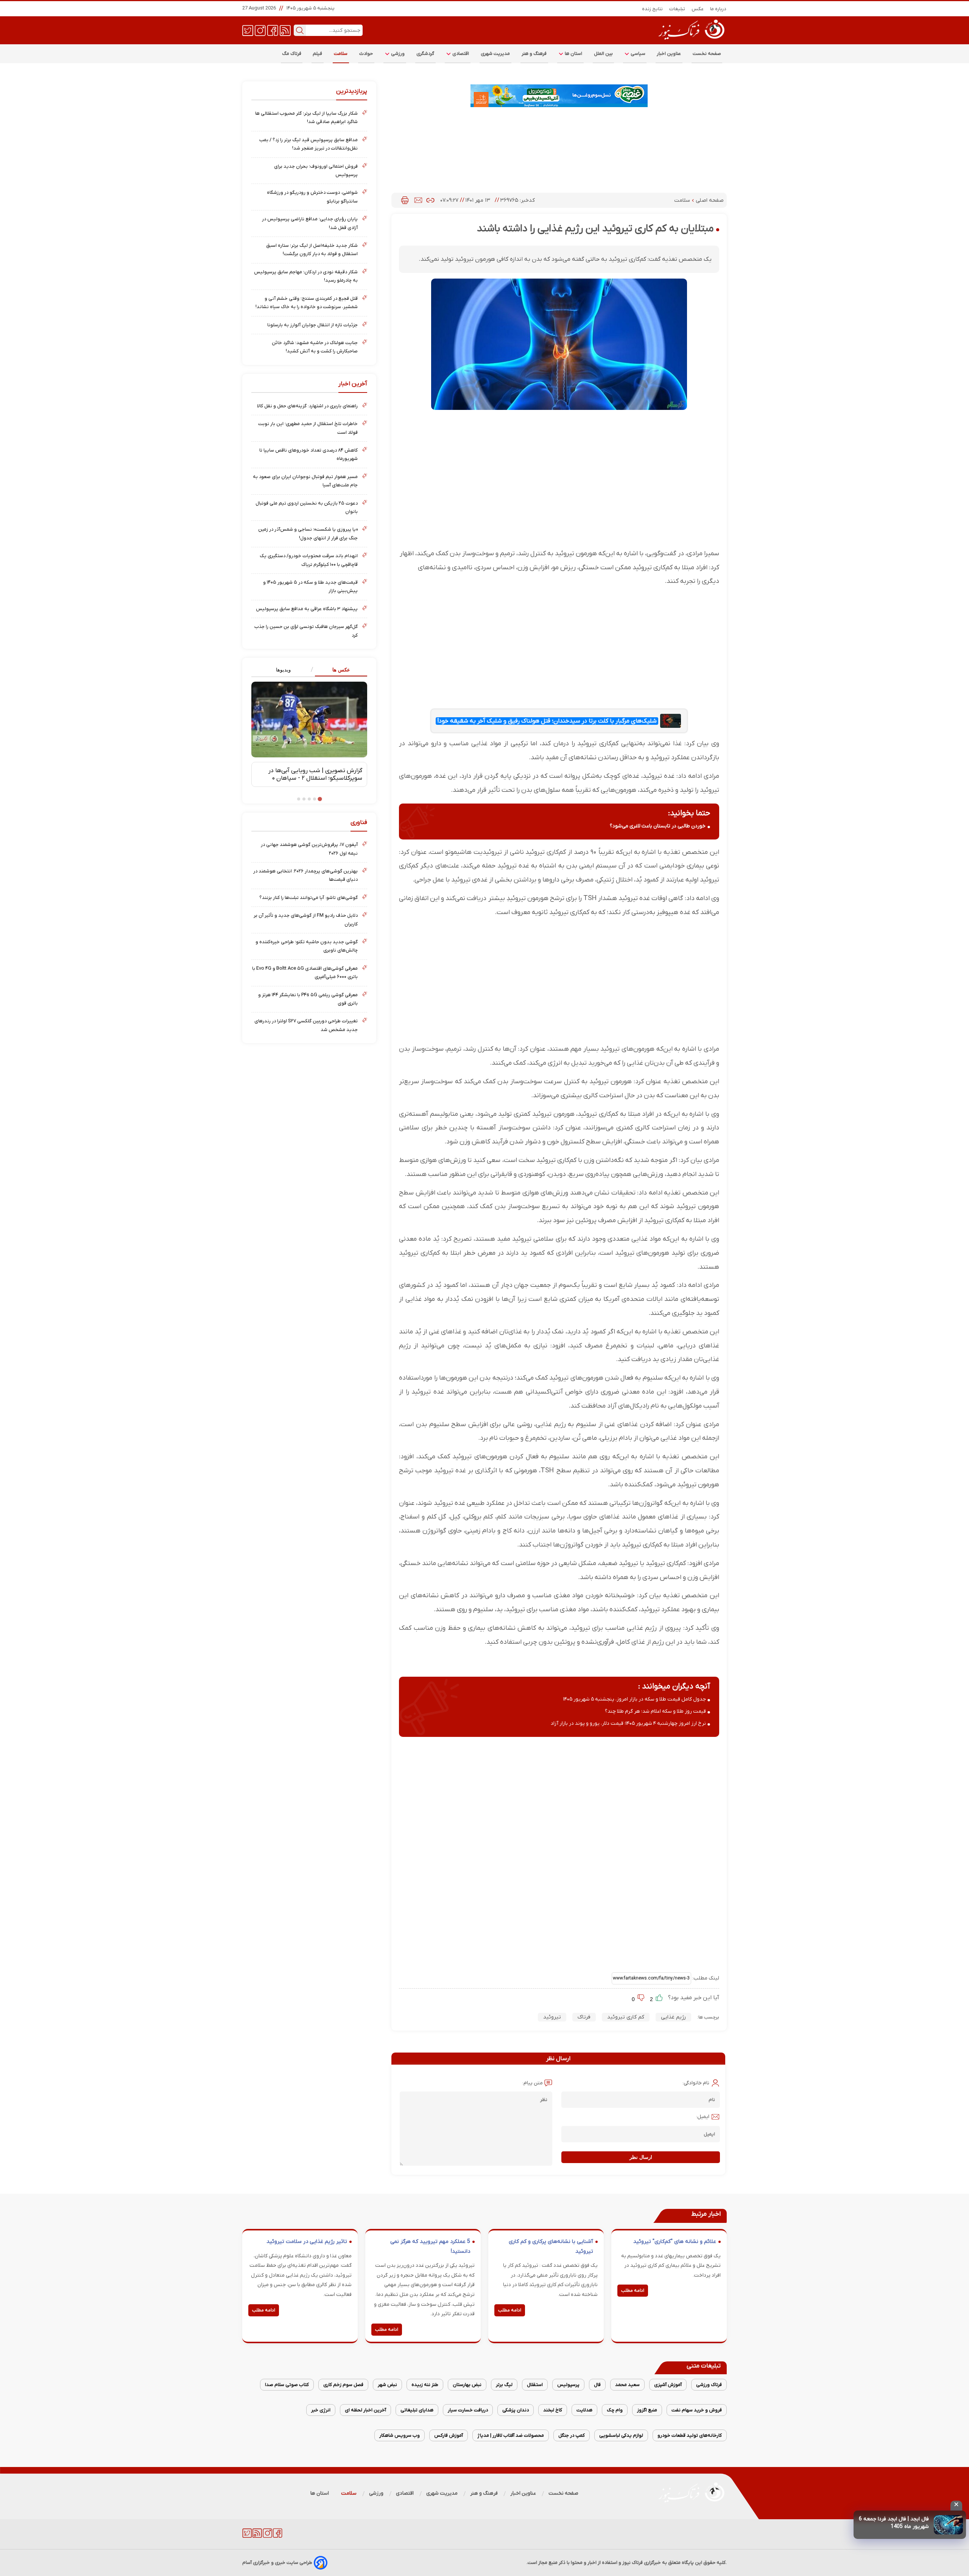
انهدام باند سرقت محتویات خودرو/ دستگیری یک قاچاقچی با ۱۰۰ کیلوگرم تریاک (309, 560)
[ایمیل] (418, 200)
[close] (956, 2506)
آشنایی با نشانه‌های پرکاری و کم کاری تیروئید (551, 2247)
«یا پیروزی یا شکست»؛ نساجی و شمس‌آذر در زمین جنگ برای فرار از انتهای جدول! (308, 533)
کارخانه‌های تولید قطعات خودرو (690, 2435)
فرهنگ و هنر (534, 54)
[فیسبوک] (273, 30)
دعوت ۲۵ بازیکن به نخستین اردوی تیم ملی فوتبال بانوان (307, 507)
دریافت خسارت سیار (468, 2410)
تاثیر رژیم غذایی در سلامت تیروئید (307, 2242)
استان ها (573, 54)
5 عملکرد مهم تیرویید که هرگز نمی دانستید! (430, 2247)
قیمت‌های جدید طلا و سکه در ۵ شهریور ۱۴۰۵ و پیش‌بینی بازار (310, 586)
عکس (698, 9)
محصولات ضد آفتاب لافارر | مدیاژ (511, 2435)
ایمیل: (703, 2117)
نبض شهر (387, 2385)
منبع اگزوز (647, 2410)
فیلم (318, 54)
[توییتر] (248, 30)
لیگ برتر (504, 2385)
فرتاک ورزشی (709, 2385)
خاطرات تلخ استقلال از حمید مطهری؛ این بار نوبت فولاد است (308, 428)
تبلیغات (677, 9)
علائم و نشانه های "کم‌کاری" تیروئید (675, 2242)
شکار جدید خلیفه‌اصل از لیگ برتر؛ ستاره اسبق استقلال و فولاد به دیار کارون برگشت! (312, 250)
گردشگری (425, 54)
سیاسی (637, 54)
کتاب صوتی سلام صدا (287, 2385)
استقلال (535, 2385)
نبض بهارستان (467, 2385)
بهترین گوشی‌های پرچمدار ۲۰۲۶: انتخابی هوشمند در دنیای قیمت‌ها (305, 875)
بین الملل (603, 54)
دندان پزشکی (516, 2410)
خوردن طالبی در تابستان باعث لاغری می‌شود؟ (658, 826)
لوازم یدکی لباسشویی (621, 2435)
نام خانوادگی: (696, 2083)
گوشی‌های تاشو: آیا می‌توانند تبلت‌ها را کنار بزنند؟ (308, 898)
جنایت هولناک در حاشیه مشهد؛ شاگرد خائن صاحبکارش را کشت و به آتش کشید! (315, 347)
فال (597, 2385)
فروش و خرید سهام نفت (697, 2410)
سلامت (341, 54)
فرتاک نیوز (632, 2563)
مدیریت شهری (495, 54)
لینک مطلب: (705, 1978)
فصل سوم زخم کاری (343, 2385)
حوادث (366, 54)
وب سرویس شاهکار (400, 2435)
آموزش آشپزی (668, 2385)
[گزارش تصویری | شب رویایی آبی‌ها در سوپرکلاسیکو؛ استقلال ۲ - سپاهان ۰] (309, 720)
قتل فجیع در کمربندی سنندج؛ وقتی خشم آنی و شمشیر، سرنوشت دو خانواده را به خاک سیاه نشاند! (307, 303)
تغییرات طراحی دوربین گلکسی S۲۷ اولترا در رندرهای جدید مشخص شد (306, 1025)
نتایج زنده (653, 9)
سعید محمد (627, 2385)
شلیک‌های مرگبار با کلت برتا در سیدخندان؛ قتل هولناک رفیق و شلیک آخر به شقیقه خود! (547, 721)
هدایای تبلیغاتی (417, 2410)
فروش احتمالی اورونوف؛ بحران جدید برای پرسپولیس (316, 171)
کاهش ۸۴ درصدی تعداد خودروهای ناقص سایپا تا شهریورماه (308, 454)
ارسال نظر (641, 2157)
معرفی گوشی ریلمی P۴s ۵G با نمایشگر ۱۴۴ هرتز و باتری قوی (308, 999)
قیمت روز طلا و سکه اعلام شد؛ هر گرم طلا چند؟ (655, 1711)
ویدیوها (283, 670)
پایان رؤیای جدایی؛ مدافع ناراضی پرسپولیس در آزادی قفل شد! (310, 223)
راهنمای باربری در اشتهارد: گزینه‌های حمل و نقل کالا (307, 406)
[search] (300, 30)
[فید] (285, 30)
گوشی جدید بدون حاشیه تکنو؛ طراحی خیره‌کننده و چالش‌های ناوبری (307, 946)
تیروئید (552, 2017)
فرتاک (584, 2017)
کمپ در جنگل (572, 2435)
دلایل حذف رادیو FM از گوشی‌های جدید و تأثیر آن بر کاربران (306, 920)
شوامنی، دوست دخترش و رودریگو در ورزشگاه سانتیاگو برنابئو (312, 197)
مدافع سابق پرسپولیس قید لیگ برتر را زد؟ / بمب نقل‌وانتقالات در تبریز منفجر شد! (308, 144)
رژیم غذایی (673, 2017)
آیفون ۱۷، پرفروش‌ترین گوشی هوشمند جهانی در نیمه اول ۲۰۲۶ (309, 849)
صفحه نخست (707, 54)
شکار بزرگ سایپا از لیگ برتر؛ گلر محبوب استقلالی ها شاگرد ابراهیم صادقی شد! (306, 118)
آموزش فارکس (449, 2435)
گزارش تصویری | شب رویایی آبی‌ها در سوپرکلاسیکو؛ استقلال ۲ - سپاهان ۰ (315, 774)
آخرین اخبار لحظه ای (365, 2410)
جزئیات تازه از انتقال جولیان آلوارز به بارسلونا (312, 325)
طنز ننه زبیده (425, 2385)
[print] (405, 200)
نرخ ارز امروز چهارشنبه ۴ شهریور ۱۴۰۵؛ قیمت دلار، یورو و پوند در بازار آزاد (628, 1723)
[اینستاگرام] (260, 30)
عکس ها (341, 670)
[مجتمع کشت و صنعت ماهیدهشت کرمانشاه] (559, 96)
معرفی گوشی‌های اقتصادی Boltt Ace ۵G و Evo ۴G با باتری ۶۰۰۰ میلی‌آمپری (305, 973)
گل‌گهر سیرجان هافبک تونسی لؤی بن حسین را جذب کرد (306, 631)
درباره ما (718, 9)
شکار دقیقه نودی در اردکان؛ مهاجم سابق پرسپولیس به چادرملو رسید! (306, 276)
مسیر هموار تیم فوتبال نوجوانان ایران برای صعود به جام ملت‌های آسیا (305, 481)
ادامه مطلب (633, 2291)
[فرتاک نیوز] (691, 40)
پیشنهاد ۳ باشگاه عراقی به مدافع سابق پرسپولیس (307, 609)
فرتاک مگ (292, 54)
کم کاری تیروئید (626, 2017)
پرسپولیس (568, 2385)
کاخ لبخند (553, 2410)
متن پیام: (533, 2083)
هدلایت (584, 2410)
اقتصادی (460, 54)
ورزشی (397, 54)
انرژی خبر (321, 2410)
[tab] (338, 670)
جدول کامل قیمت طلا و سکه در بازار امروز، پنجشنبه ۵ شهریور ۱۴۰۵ (635, 1699)
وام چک (615, 2410)
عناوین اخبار (669, 54)
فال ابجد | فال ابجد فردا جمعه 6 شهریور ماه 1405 (894, 2523)
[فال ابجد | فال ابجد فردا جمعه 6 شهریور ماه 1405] (948, 2525)
